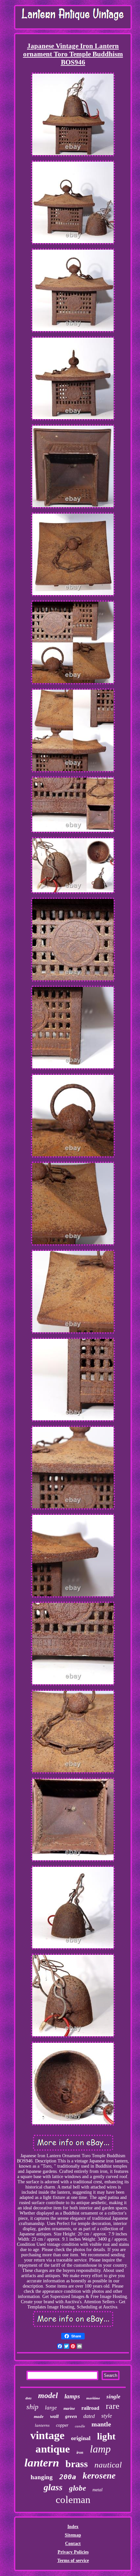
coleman (73, 2500)
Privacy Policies (73, 2552)
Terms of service (73, 2561)
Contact (73, 2544)
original (81, 2438)
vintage (47, 2435)
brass (77, 2464)
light (106, 2436)
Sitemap (73, 2535)
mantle (101, 2424)
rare (113, 2406)
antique (53, 2449)
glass (53, 2487)
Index (73, 2527)
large (51, 2408)
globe (77, 2488)
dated (89, 2416)
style (107, 2416)
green (71, 2416)
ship (32, 2407)
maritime (93, 2398)
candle (80, 2426)
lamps (72, 2396)
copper (62, 2425)
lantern (42, 2463)
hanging (42, 2477)
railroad (90, 2408)
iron (80, 2452)
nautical (108, 2465)
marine (69, 2408)
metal (98, 2490)
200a (68, 2477)
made (39, 2416)
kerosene (99, 2476)
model (48, 2395)
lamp (100, 2449)
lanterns (42, 2425)
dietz (28, 2398)
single (113, 2397)
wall (54, 2416)
